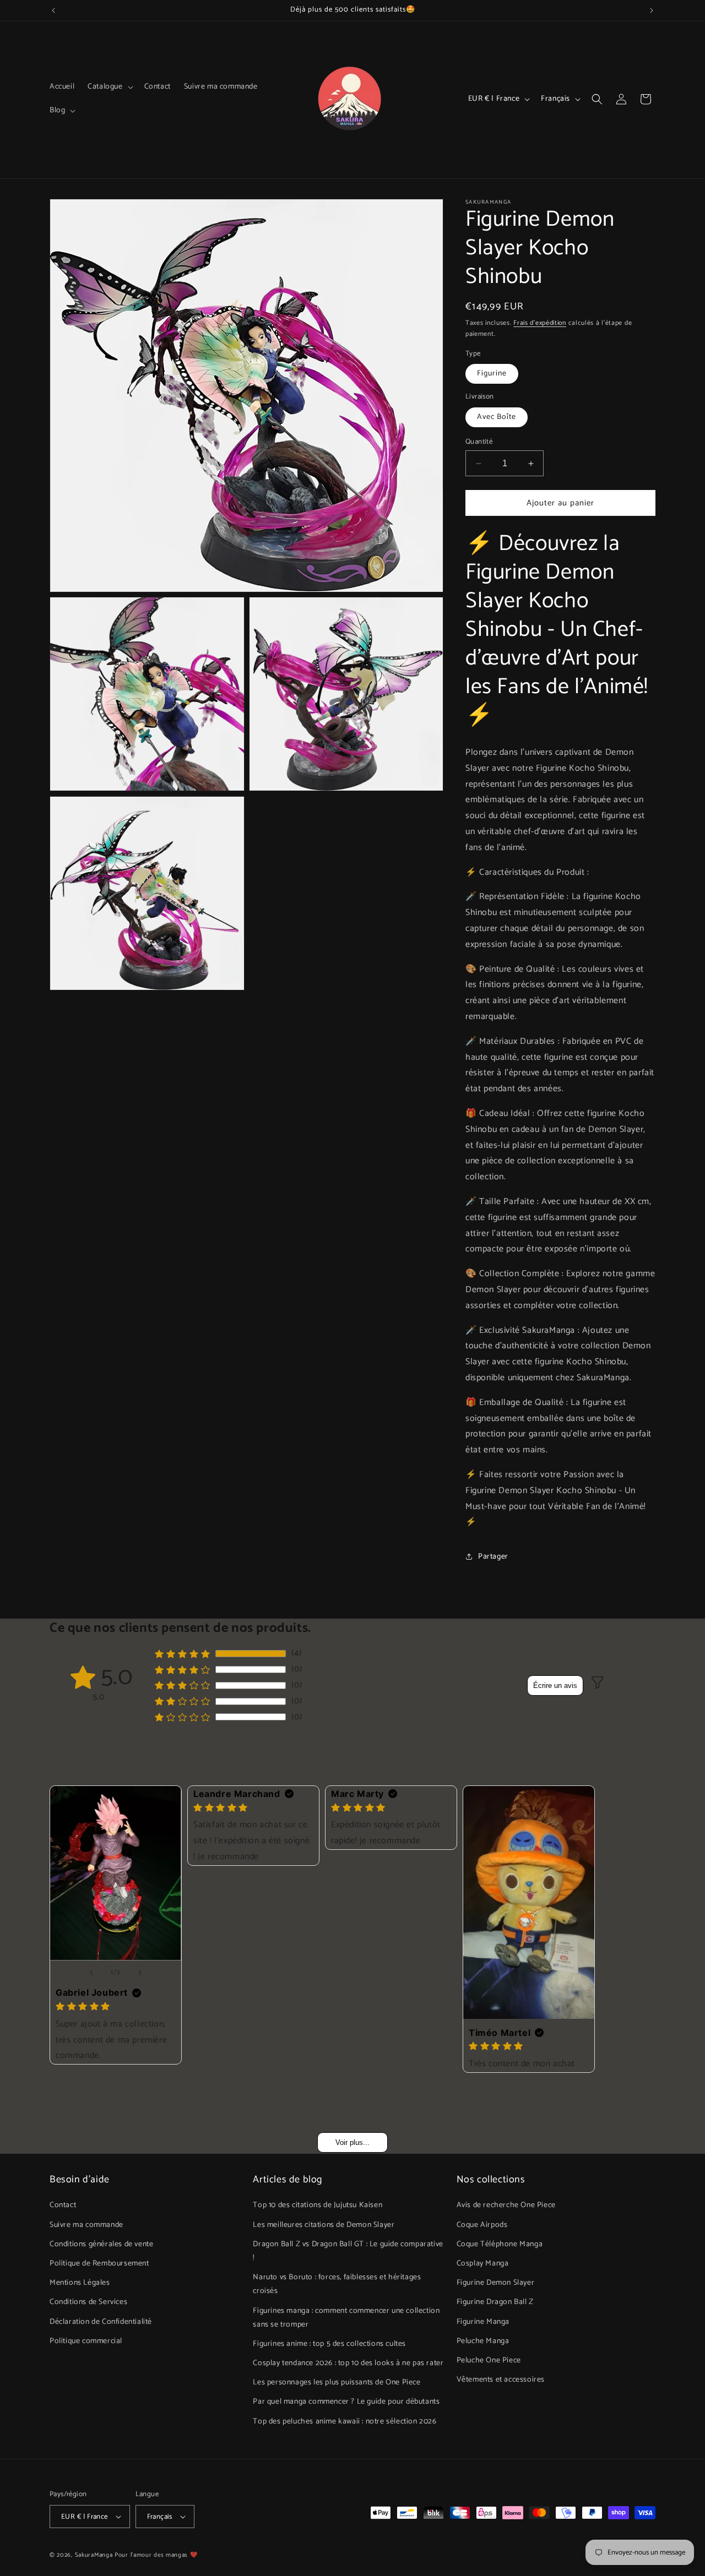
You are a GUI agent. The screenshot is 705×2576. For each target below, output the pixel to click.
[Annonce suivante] (652, 10)
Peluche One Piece (489, 2360)
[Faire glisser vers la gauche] (91, 1973)
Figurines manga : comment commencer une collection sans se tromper (346, 2317)
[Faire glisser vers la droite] (140, 1973)
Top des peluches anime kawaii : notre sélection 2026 (345, 2422)
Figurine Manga (483, 2321)
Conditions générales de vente (101, 2244)
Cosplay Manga (483, 2264)
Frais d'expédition (540, 323)
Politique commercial (86, 2341)
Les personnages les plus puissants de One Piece (337, 2382)
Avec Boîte (497, 417)
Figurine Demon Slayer (496, 2283)
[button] (109, 87)
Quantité (479, 442)
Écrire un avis (555, 1685)
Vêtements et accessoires (501, 2380)
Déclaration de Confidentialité (101, 2321)
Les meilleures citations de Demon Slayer (324, 2224)
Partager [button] (493, 1557)
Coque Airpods (482, 2224)
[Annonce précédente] (53, 10)
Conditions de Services (88, 2302)
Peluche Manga (483, 2341)
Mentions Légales (80, 2283)
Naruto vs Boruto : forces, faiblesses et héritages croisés (337, 2284)
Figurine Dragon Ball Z (495, 2302)
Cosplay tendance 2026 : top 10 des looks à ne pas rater (348, 2363)
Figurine (492, 374)
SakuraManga (94, 2555)
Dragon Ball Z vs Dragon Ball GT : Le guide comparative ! (348, 2251)
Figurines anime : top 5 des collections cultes (329, 2344)
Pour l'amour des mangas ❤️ (156, 2555)
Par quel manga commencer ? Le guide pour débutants (346, 2402)
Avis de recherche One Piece (506, 2205)
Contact (63, 2205)
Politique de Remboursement (99, 2264)
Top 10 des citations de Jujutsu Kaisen (318, 2205)
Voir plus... (352, 2142)
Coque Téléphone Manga (500, 2244)
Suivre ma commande (86, 2224)
